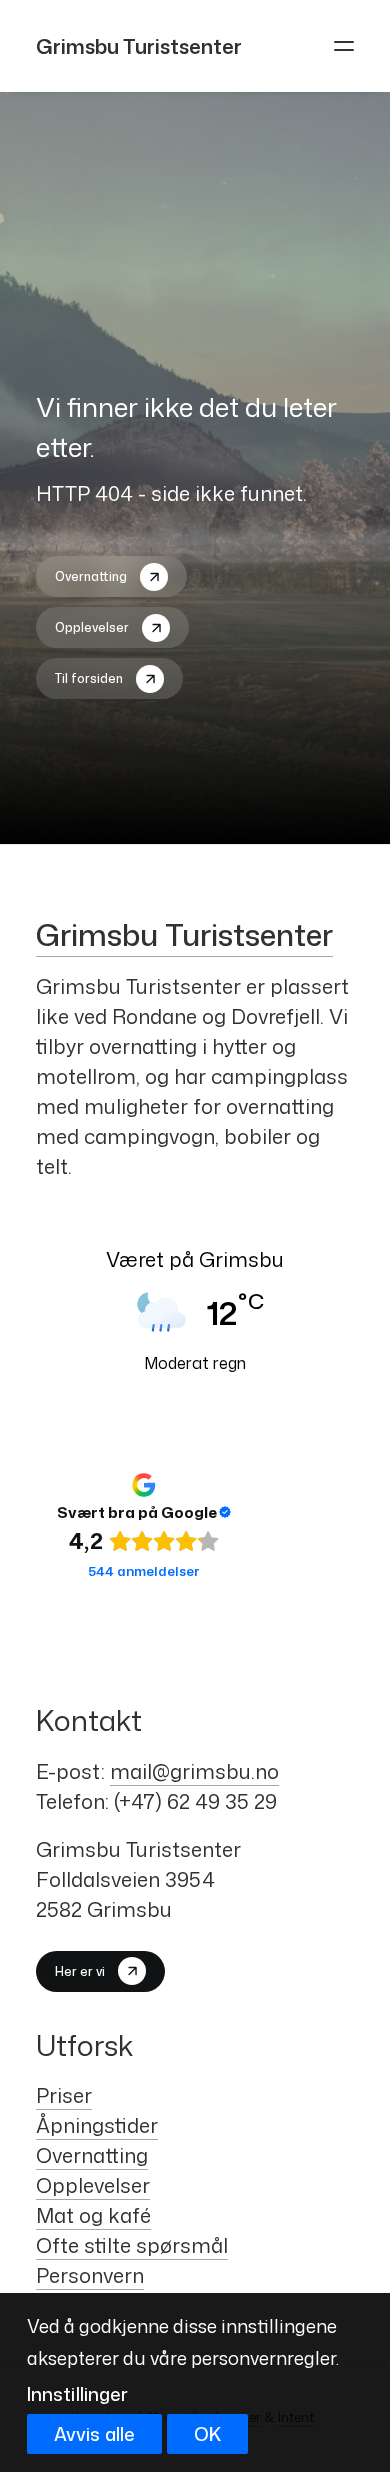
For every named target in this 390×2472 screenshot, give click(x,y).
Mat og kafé (93, 2215)
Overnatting (92, 2155)
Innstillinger (77, 2394)
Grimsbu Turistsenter (184, 934)
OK (207, 2434)
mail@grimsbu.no (194, 1771)
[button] (344, 46)
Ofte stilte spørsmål (132, 2245)
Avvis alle (94, 2434)
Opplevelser (93, 2185)
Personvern (90, 2275)
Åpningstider (97, 2125)
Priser (64, 2095)
